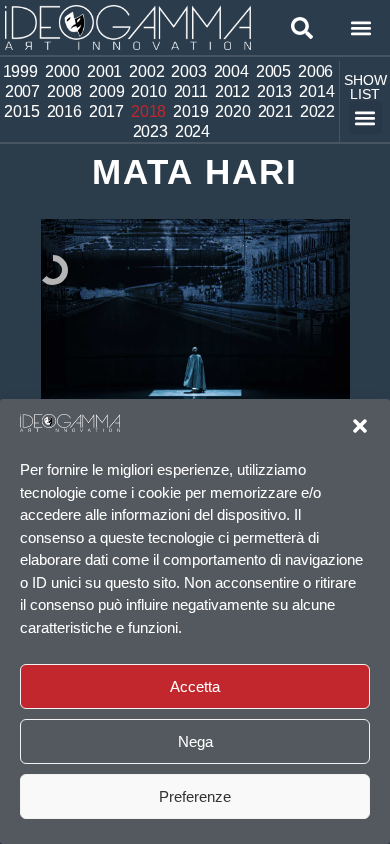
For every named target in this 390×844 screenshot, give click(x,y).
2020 (232, 111)
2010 (148, 91)
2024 (192, 131)
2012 (232, 91)
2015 (21, 111)
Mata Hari (195, 171)
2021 (275, 111)
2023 (150, 131)
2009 (106, 91)
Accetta (195, 686)
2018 (148, 111)
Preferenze (195, 796)
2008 (64, 91)
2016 (64, 111)
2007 (22, 91)
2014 (316, 91)
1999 (20, 71)
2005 (273, 71)
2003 (188, 71)
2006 (315, 71)
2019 (190, 111)
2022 (317, 111)
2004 (231, 71)
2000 (62, 71)
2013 (274, 91)
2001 (104, 71)
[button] (360, 426)
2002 (146, 71)
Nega (195, 741)
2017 (106, 111)
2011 (191, 91)
